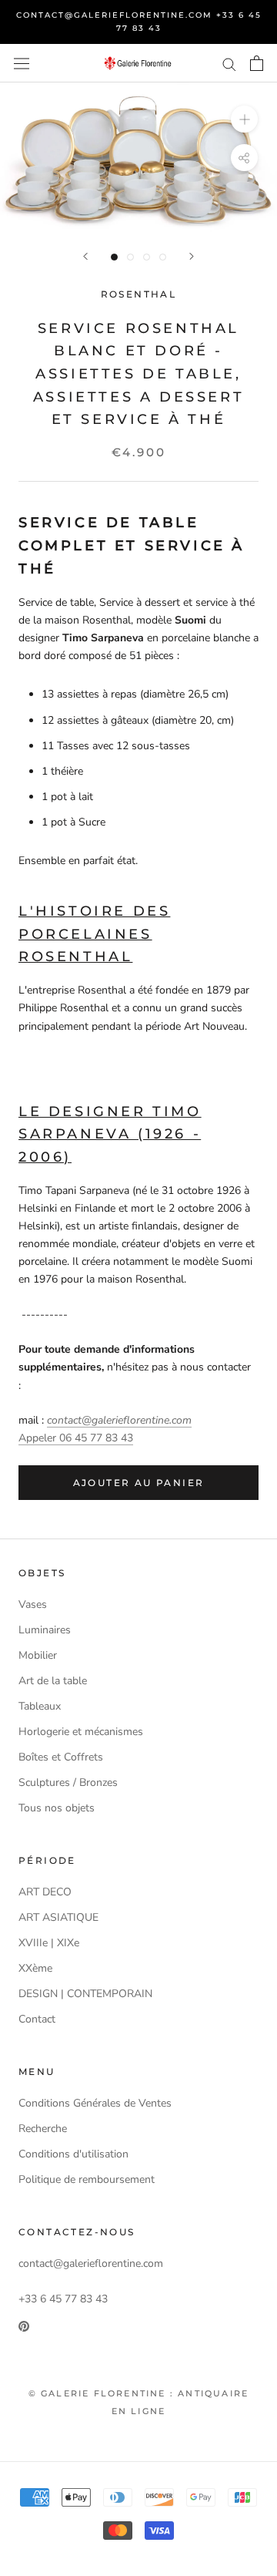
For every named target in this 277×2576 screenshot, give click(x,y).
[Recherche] (229, 64)
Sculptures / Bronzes (68, 1782)
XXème (35, 1968)
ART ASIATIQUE (58, 1917)
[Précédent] (85, 256)
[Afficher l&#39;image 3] (147, 257)
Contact (37, 2019)
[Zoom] (244, 119)
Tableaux (40, 1706)
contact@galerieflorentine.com (119, 1420)
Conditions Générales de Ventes (95, 2103)
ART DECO (45, 1892)
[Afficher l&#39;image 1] (114, 257)
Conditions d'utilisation (73, 2154)
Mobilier (38, 1655)
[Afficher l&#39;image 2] (130, 257)
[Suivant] (192, 256)
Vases (33, 1604)
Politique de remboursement (87, 2179)
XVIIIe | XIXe (49, 1943)
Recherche (43, 2129)
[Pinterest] (24, 2325)
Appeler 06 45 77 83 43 (76, 1438)
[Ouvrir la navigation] (22, 63)
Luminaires (45, 1630)
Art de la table (53, 1681)
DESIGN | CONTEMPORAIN (85, 1994)
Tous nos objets (57, 1808)
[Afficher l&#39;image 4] (163, 257)
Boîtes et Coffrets (61, 1757)
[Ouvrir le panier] (257, 63)
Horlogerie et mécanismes (81, 1732)
